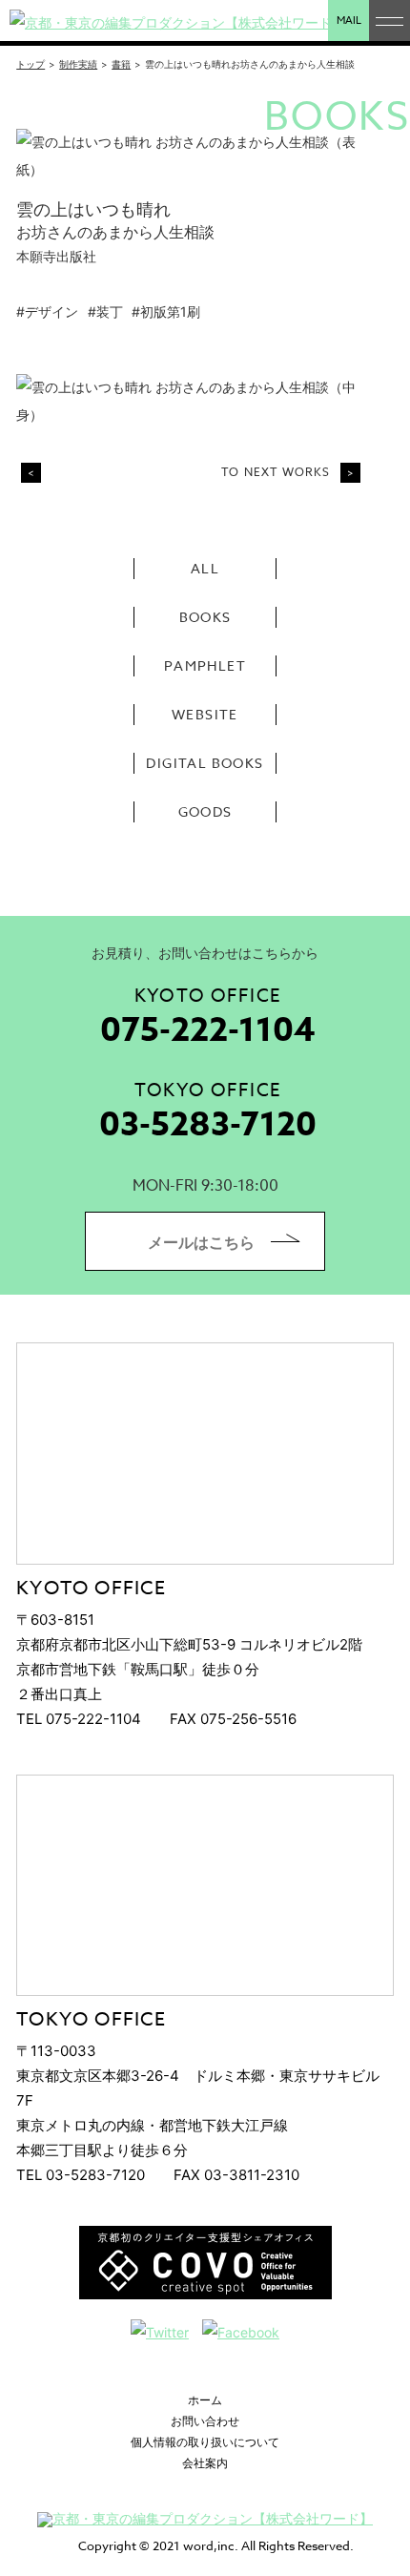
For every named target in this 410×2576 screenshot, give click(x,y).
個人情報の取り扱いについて (205, 2442)
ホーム (205, 2400)
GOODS (205, 811)
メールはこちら (201, 1242)
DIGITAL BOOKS (205, 763)
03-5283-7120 (208, 1125)
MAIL (349, 21)
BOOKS (205, 617)
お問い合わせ (205, 2421)
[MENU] (389, 21)
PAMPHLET (205, 665)
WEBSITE (205, 714)
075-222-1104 (208, 1031)
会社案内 (205, 2463)
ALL (205, 568)
